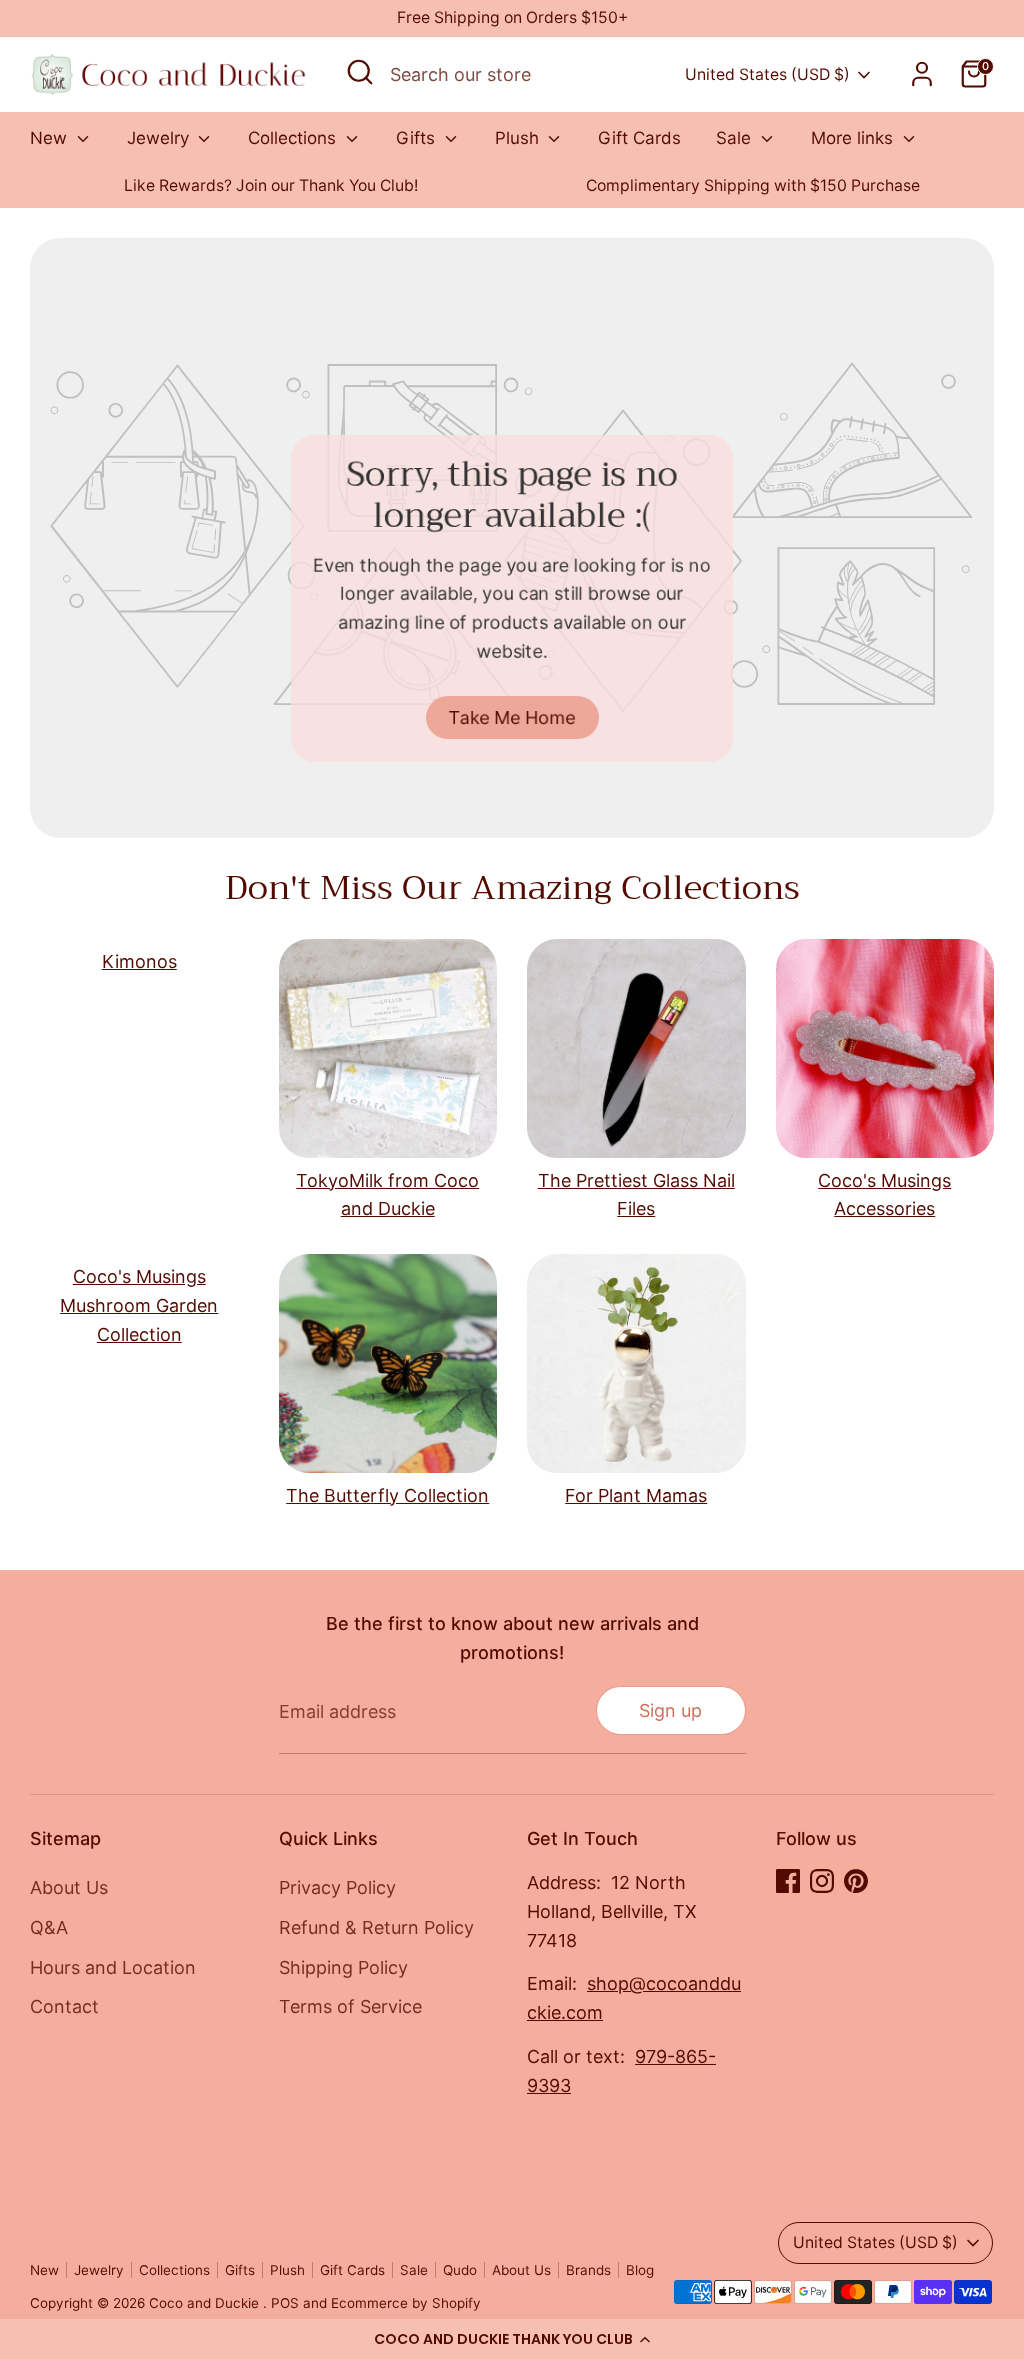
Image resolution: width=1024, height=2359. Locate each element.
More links (854, 138)
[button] (512, 2339)
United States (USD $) (767, 74)
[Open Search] (360, 72)
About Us (69, 1887)
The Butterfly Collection (387, 1495)
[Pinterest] (856, 1881)
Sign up (670, 1710)
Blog (640, 2270)
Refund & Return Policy (376, 1927)
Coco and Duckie (206, 2303)
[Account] (922, 74)
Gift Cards (639, 138)
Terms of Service (350, 2006)
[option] (271, 186)
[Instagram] (822, 1881)
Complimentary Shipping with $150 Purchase (753, 185)
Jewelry (160, 138)
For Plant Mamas (636, 1495)
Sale (736, 138)
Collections (294, 138)
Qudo (460, 2270)
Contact (64, 2006)
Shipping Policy (343, 1967)
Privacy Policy (337, 1887)
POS (285, 2303)
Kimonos (139, 961)
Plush (519, 138)
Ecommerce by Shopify (406, 2303)
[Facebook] (788, 1881)
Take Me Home (512, 717)
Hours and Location (113, 1967)
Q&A (49, 1927)
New (51, 138)
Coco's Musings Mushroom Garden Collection (139, 1305)
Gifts (418, 138)
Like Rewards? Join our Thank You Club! (271, 185)
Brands (588, 2270)
